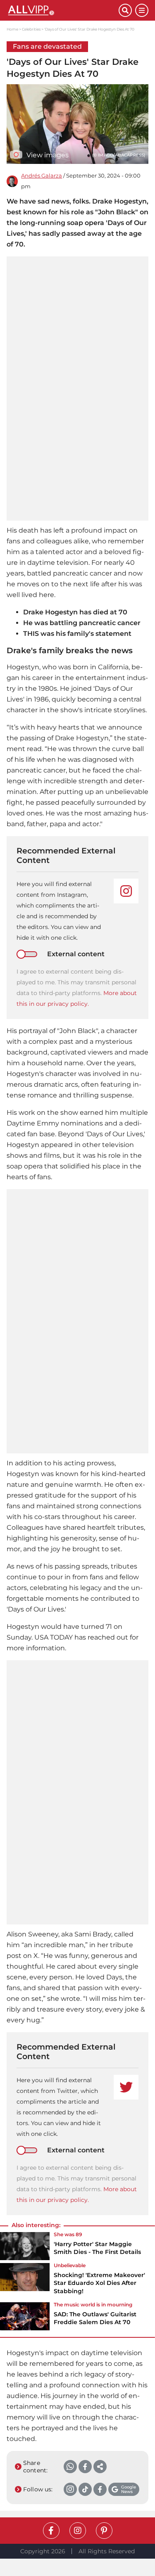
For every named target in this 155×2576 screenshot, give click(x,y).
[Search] (125, 10)
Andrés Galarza (42, 176)
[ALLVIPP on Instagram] (78, 2531)
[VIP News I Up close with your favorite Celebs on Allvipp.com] (63, 10)
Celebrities (31, 29)
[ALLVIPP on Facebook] (51, 2531)
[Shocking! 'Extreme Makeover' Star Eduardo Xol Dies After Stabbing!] (25, 2281)
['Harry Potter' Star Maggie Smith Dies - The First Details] (25, 2246)
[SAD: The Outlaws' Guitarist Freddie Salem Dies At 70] (25, 2316)
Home (12, 29)
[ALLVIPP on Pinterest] (104, 2531)
